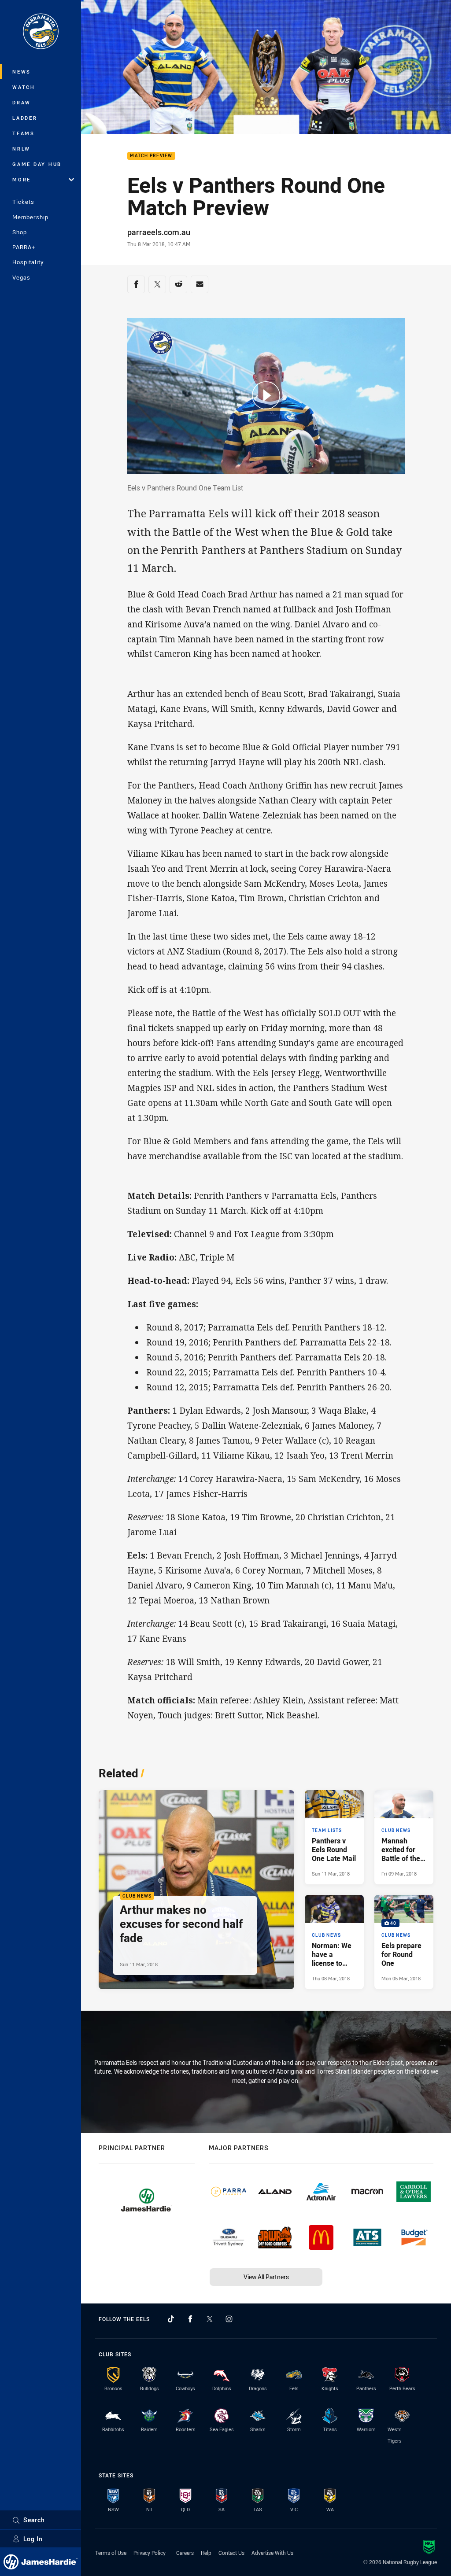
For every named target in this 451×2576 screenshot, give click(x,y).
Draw (22, 102)
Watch (24, 87)
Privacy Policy (150, 2553)
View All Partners (266, 2277)
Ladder (25, 118)
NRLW (21, 149)
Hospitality (28, 262)
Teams (24, 133)
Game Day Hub (37, 164)
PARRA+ (24, 247)
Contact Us (231, 2553)
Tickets (23, 202)
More (22, 179)
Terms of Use (111, 2553)
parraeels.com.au (159, 232)
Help (206, 2553)
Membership (30, 217)
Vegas (21, 277)
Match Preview (151, 156)
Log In (33, 2539)
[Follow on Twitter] (210, 2319)
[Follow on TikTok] (171, 2319)
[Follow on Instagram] (229, 2319)
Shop (20, 232)
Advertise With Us (272, 2553)
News (22, 72)
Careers (185, 2553)
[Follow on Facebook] (190, 2319)
